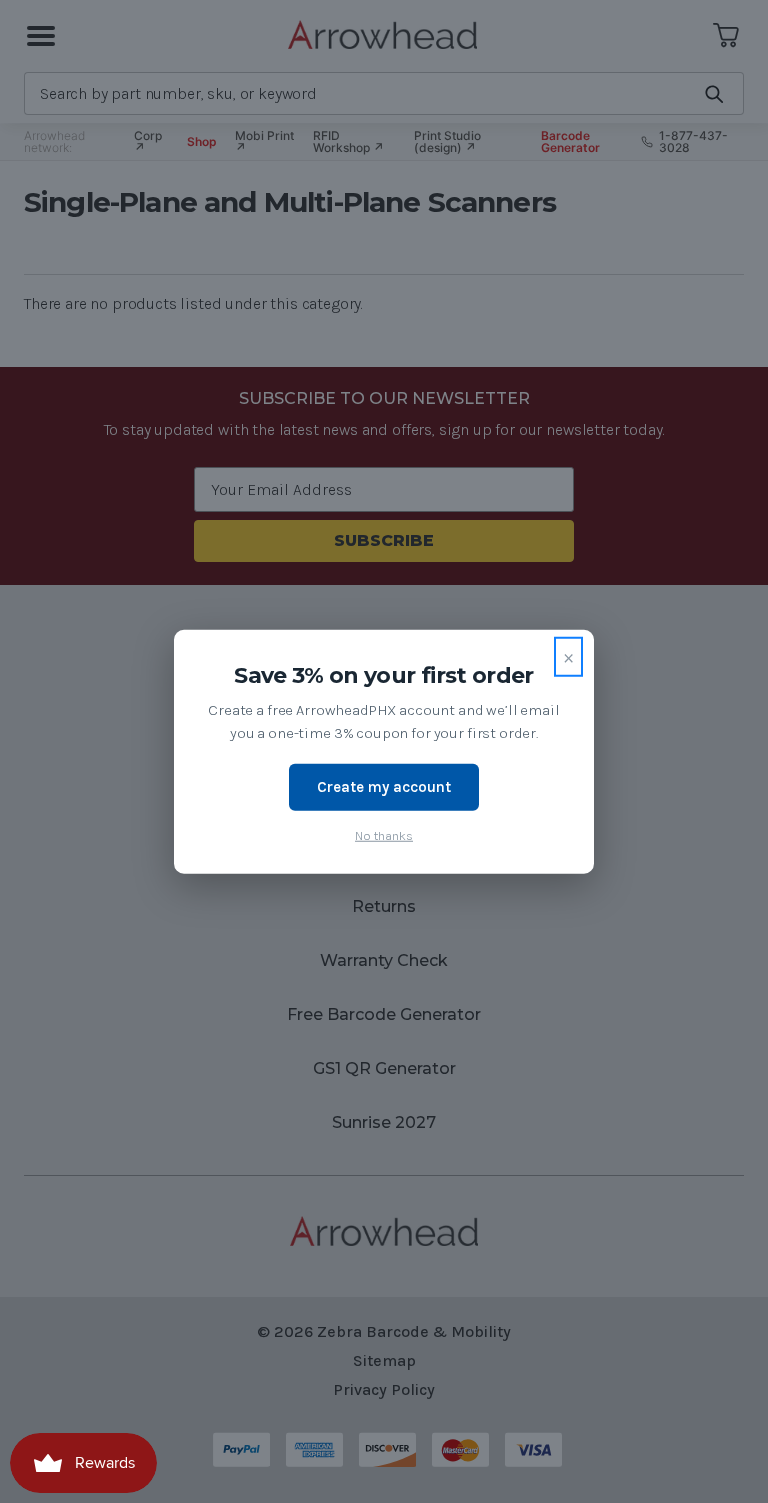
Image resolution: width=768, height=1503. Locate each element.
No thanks (384, 834)
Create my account (384, 787)
